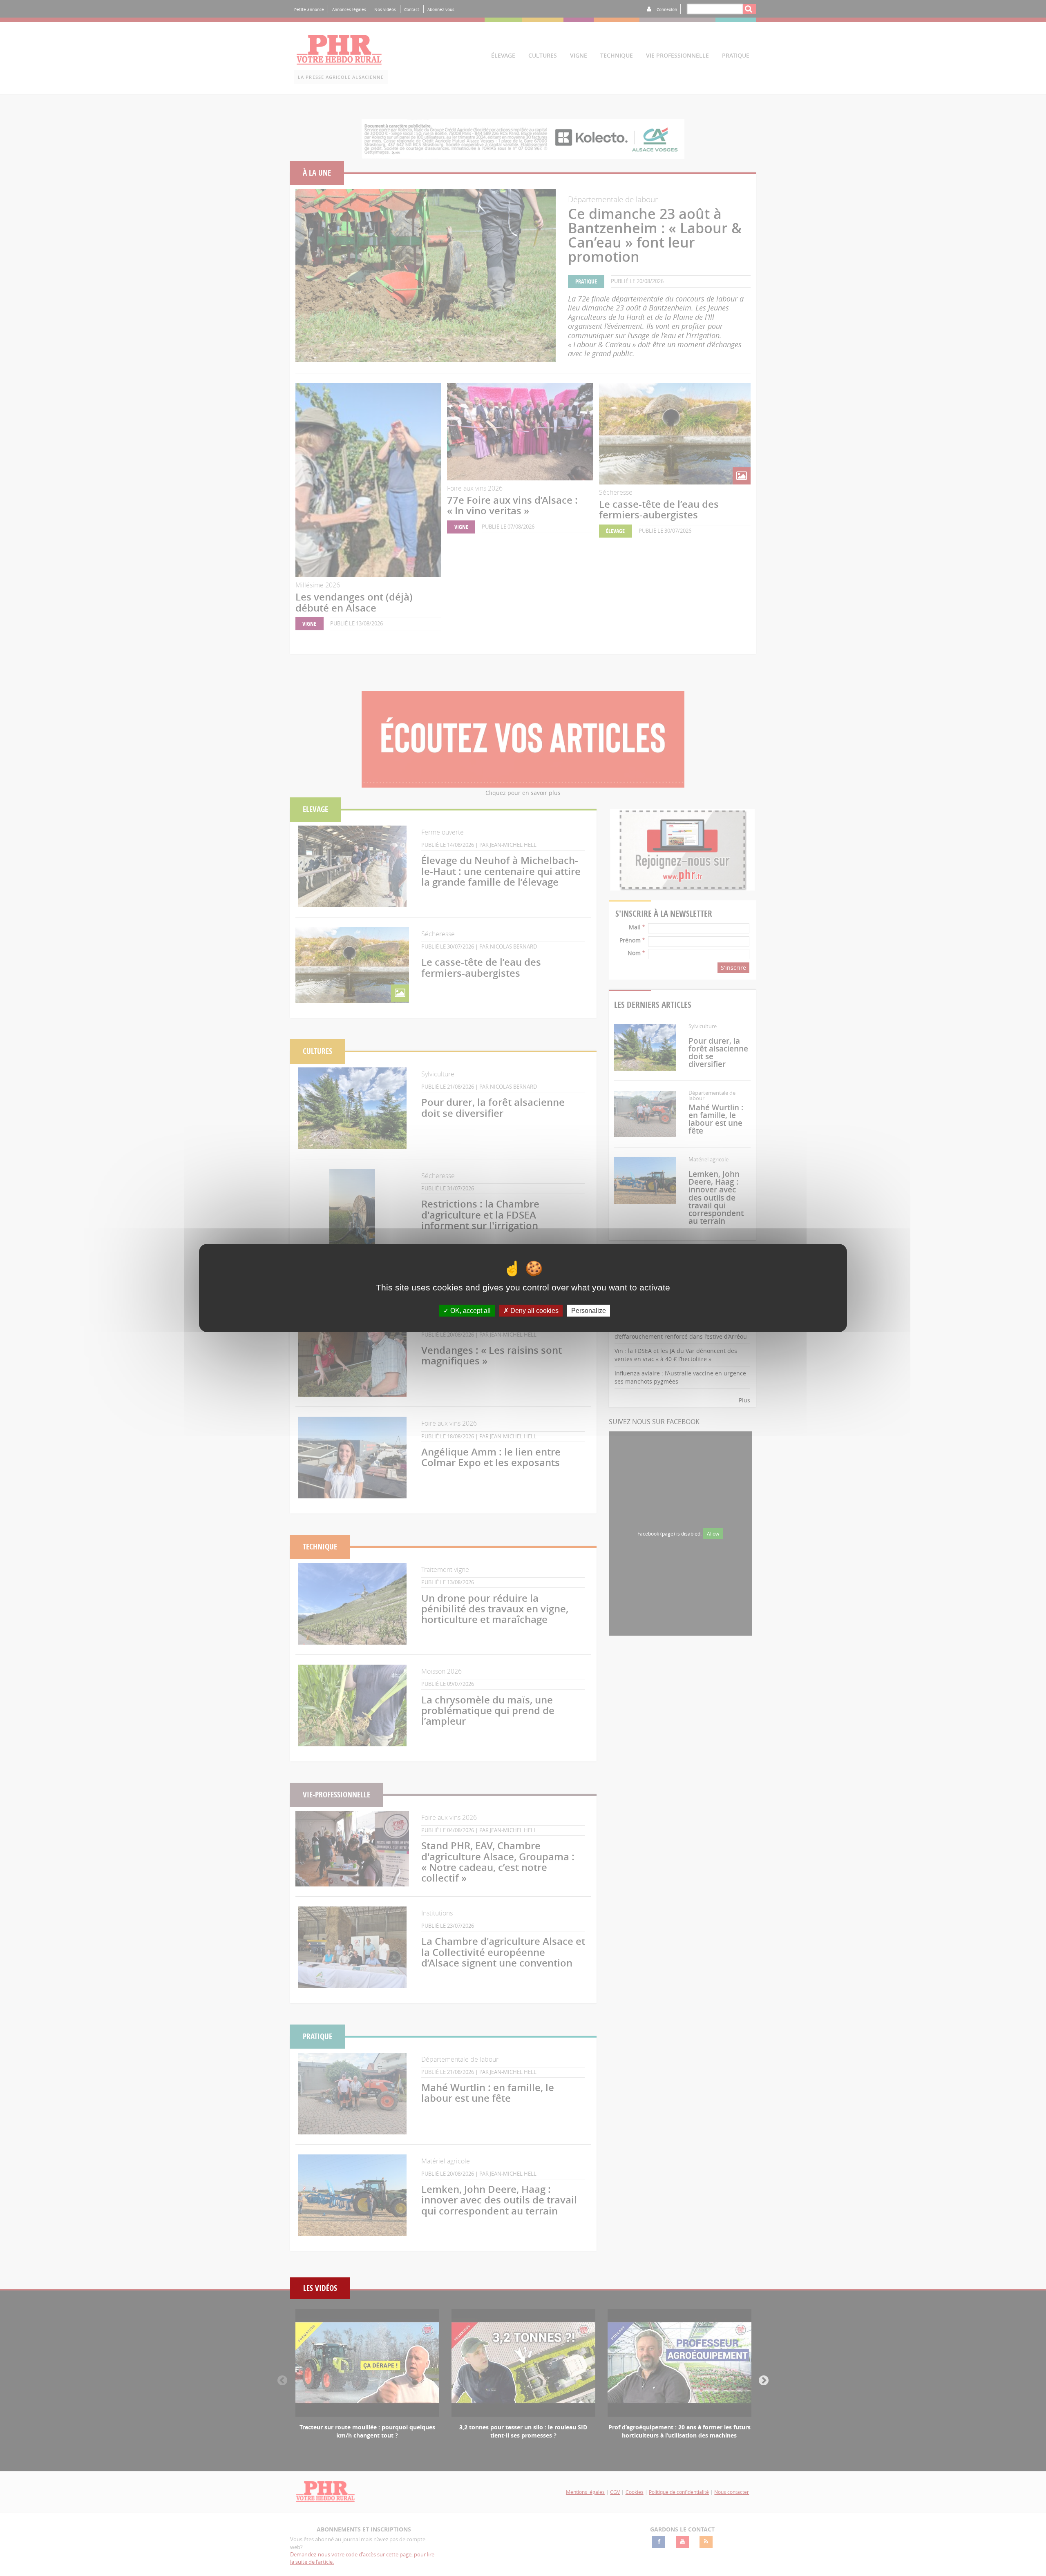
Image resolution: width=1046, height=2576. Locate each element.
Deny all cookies (534, 1311)
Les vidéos (320, 2288)
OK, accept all (470, 1311)
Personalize (589, 1311)
